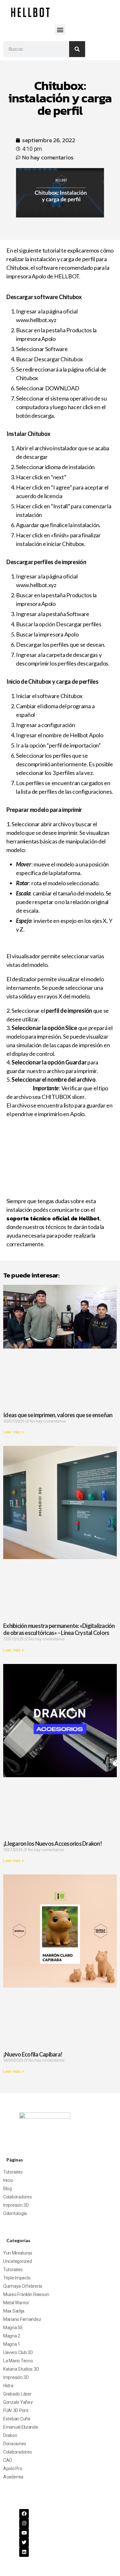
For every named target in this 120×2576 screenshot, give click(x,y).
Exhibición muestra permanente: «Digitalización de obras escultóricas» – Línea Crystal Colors (59, 1629)
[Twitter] (24, 2543)
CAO (8, 2460)
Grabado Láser (17, 2394)
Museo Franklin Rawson (26, 2294)
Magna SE (13, 2328)
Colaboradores (18, 2197)
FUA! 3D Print (16, 2410)
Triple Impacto (17, 2278)
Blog (8, 2189)
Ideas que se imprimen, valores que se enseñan (58, 1415)
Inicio (8, 2180)
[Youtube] (24, 2533)
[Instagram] (24, 2523)
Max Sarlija (14, 2311)
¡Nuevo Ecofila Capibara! (33, 2054)
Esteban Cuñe (17, 2419)
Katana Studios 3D (21, 2369)
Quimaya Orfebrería (23, 2286)
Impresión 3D (16, 2205)
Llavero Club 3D (18, 2352)
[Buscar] (77, 49)
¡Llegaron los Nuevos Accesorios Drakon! (52, 1844)
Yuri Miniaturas (18, 2253)
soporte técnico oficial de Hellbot (53, 1218)
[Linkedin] (24, 2552)
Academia (13, 2477)
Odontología (15, 2213)
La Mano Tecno (18, 2361)
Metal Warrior (16, 2303)
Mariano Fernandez (22, 2319)
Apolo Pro (13, 2469)
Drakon (10, 2435)
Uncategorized (18, 2261)
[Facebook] (24, 2514)
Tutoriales (13, 2172)
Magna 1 (12, 2344)
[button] (60, 29)
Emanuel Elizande (21, 2427)
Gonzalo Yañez (18, 2402)
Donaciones (15, 2444)
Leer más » (13, 1432)
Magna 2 (12, 2336)
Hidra (8, 2386)
